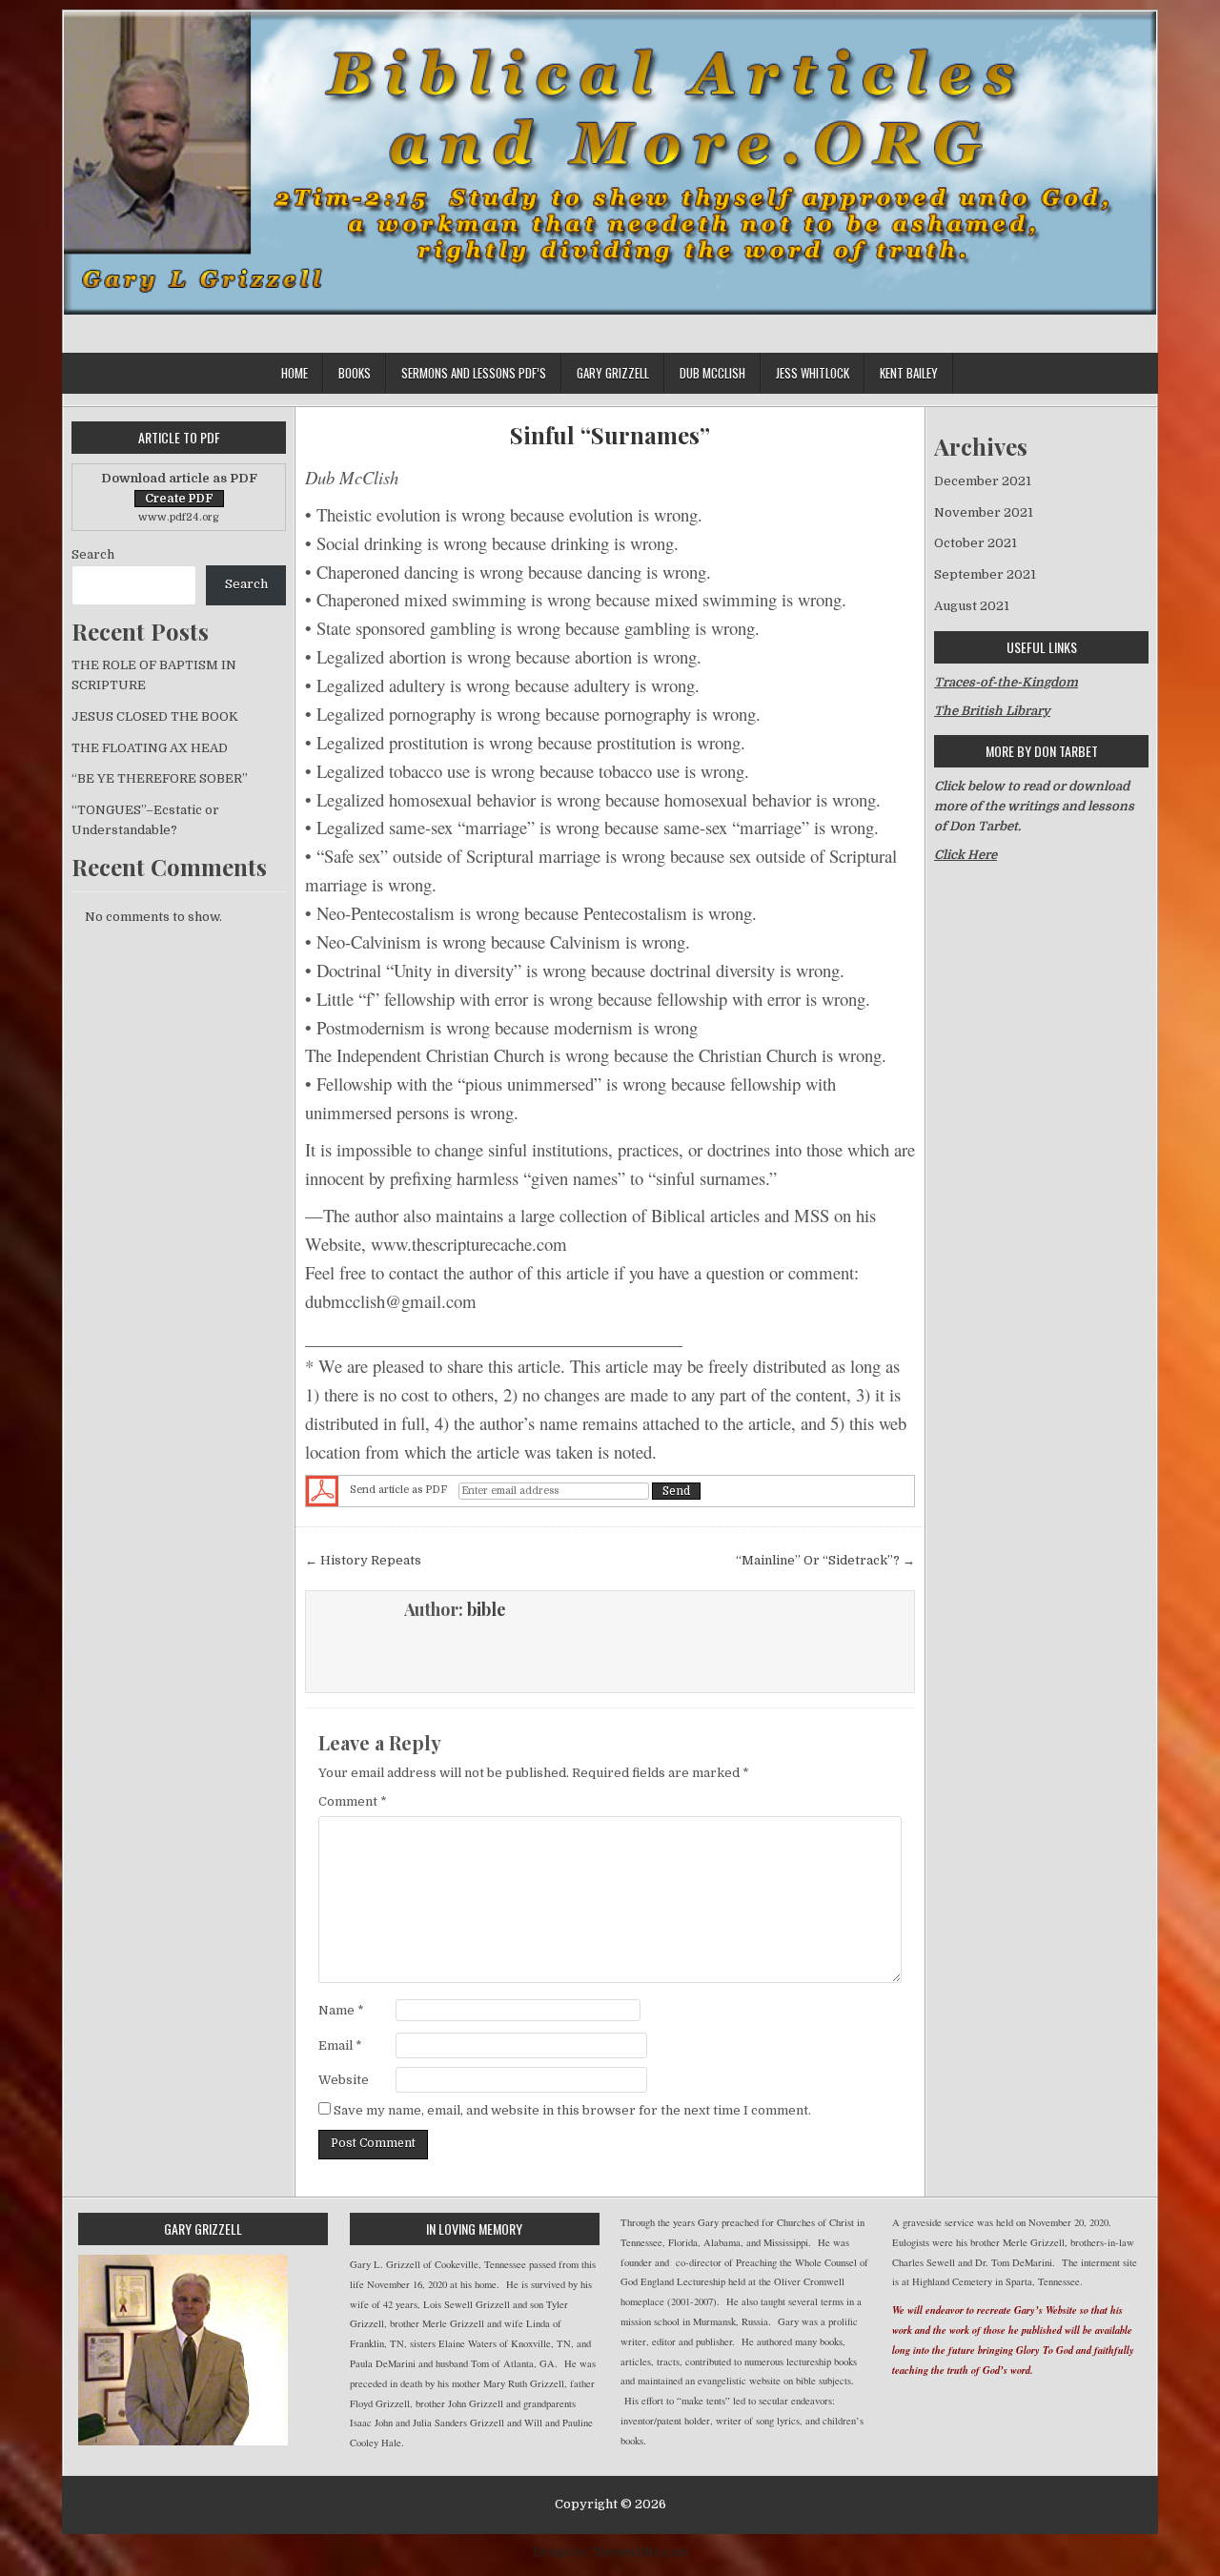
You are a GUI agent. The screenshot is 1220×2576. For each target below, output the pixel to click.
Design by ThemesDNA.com (610, 2552)
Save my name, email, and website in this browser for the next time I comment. (572, 2110)
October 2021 (976, 543)
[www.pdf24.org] (322, 1491)
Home (295, 373)
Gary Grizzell (613, 373)
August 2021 (972, 606)
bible (487, 1609)
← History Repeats (363, 1560)
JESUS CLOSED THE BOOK (155, 716)
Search (93, 554)
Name (341, 2010)
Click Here (966, 855)
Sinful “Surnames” (610, 435)
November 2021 (984, 512)
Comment (353, 1801)
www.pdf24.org (179, 517)
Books (355, 373)
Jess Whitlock (813, 373)
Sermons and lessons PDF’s (474, 373)
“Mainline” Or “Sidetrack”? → (825, 1560)
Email (340, 2045)
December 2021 (983, 481)
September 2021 (985, 574)
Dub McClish (712, 373)
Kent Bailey (909, 373)
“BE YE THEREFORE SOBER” (160, 778)
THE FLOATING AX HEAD (150, 748)
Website (344, 2080)
